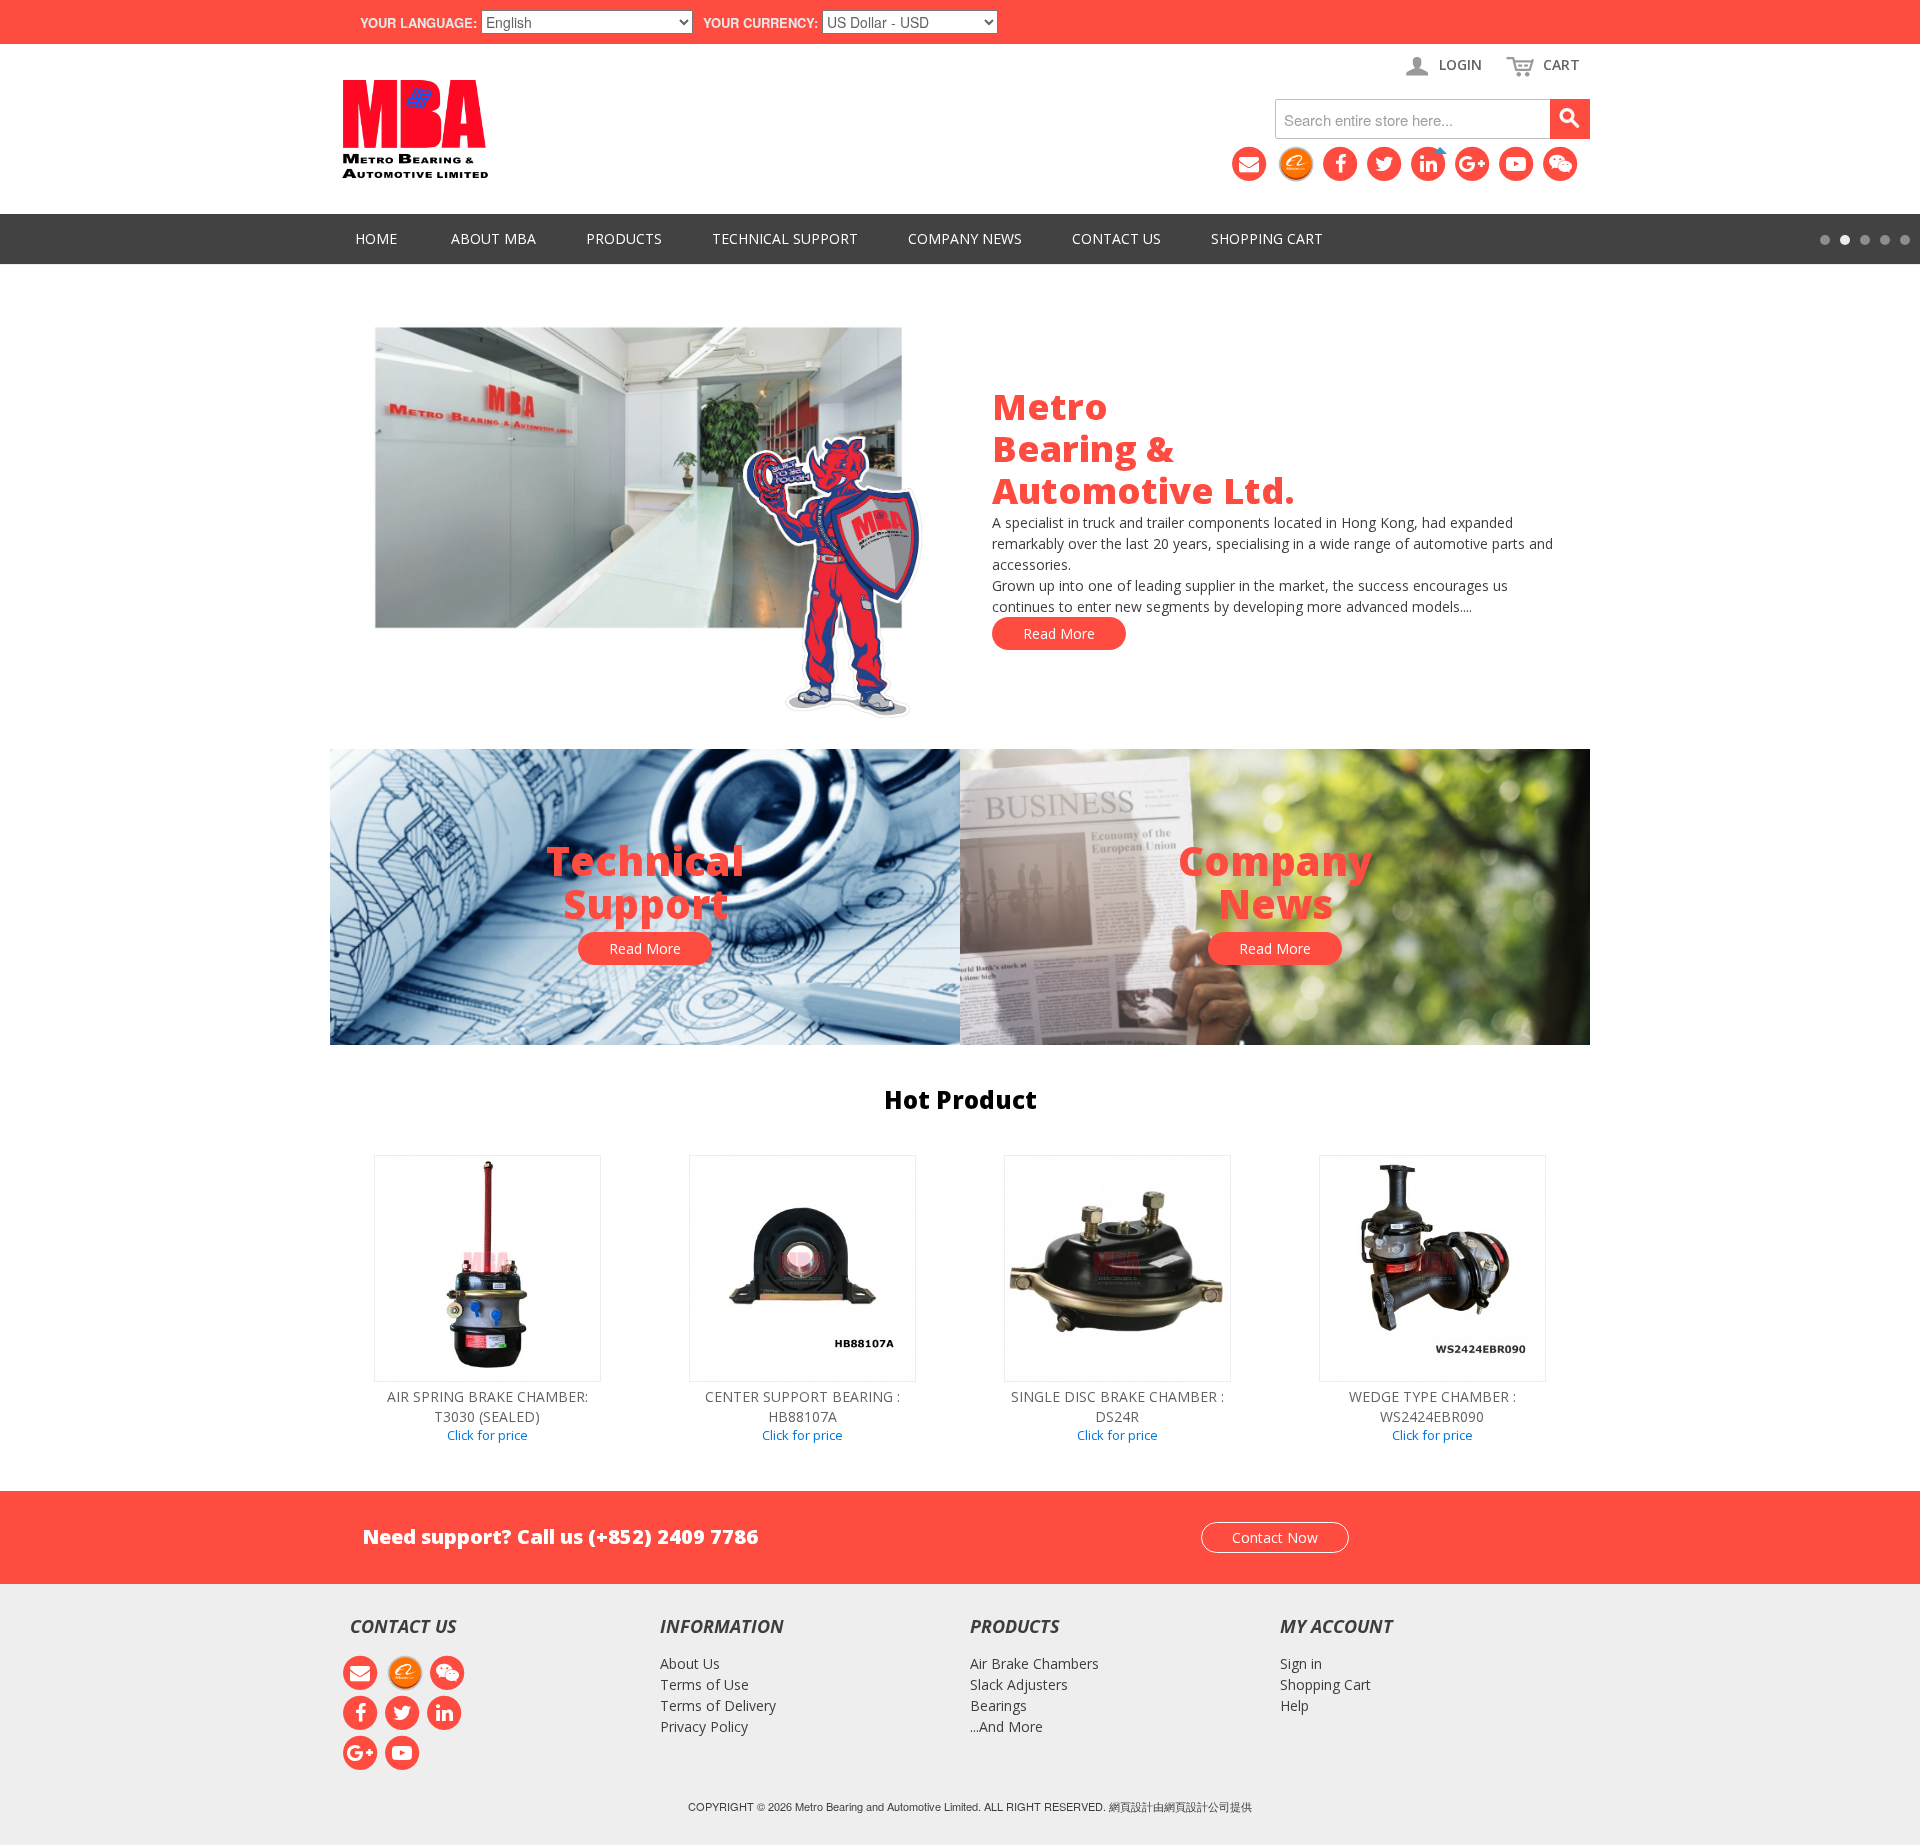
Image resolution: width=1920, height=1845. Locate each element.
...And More (1006, 1726)
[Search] (1570, 119)
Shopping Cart (1325, 1684)
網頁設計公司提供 (1208, 1806)
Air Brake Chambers (1034, 1663)
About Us (690, 1663)
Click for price (487, 1435)
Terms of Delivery (718, 1705)
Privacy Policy (704, 1726)
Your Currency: (760, 22)
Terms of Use (704, 1684)
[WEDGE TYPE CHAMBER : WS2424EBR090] (1432, 1268)
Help (1294, 1705)
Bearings (998, 1705)
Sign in (1301, 1663)
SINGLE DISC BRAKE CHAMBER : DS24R (1117, 1406)
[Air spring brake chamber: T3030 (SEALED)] (487, 1268)
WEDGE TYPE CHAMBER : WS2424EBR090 (1432, 1406)
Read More (1059, 633)
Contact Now (1275, 1537)
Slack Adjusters (1019, 1684)
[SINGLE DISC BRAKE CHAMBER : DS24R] (1117, 1268)
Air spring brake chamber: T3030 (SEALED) (487, 1406)
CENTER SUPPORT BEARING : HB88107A (802, 1406)
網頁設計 (1131, 1806)
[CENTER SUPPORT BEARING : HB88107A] (802, 1268)
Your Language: (418, 22)
